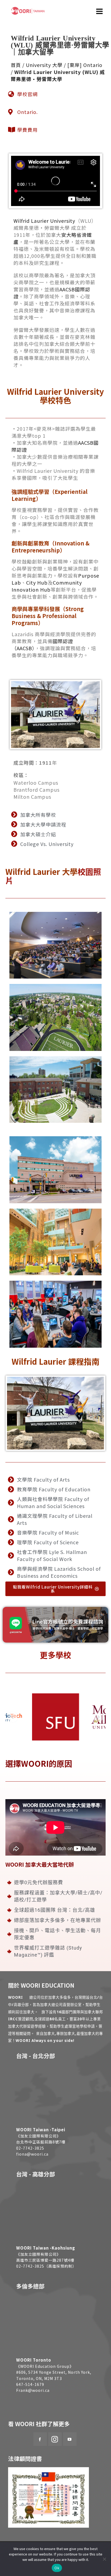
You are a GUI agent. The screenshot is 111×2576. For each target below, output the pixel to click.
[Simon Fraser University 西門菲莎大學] (56, 1717)
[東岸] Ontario (85, 65)
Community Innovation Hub (47, 586)
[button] (13, 1717)
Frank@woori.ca (33, 2390)
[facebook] (40, 2439)
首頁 (16, 65)
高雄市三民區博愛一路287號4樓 (45, 2260)
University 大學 (44, 65)
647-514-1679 (30, 2384)
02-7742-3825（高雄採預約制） (46, 2266)
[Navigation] (100, 11)
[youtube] (70, 2439)
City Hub (37, 582)
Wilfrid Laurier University (44, 221)
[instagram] (55, 2439)
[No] (104, 2559)
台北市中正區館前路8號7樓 (41, 2142)
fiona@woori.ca (32, 2154)
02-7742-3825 (30, 2148)
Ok (57, 2568)
